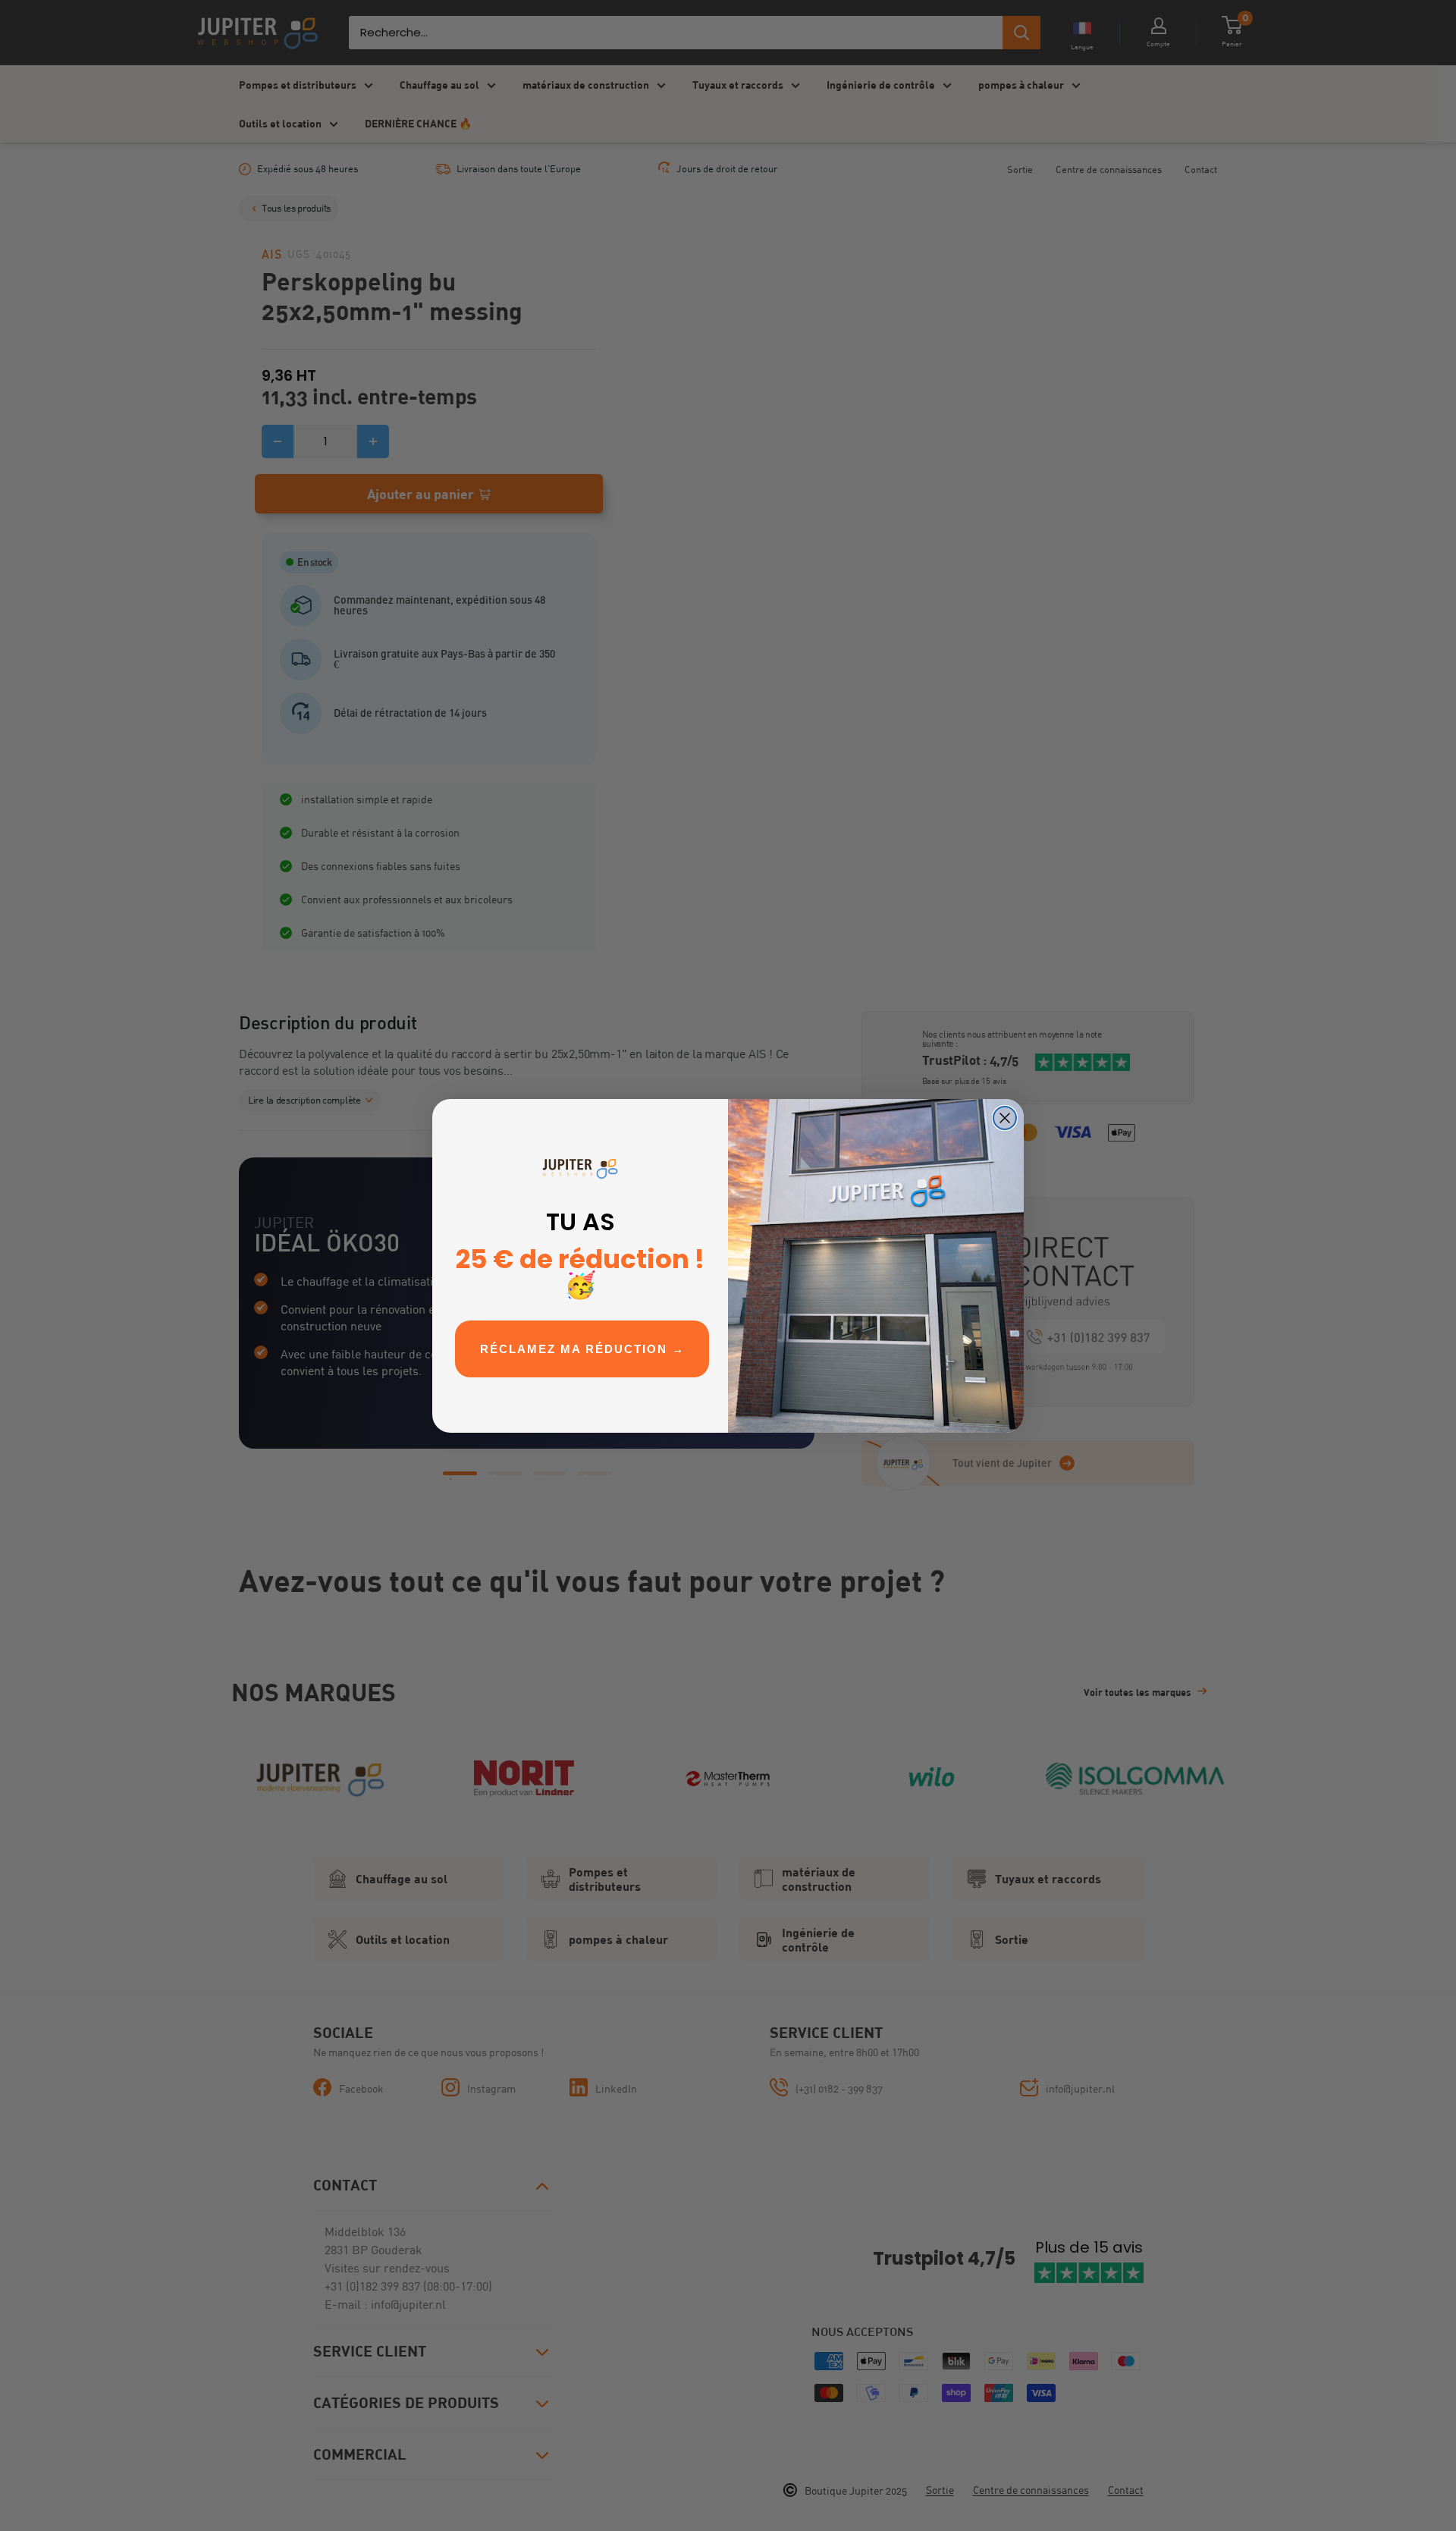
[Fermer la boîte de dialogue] (1005, 1118)
